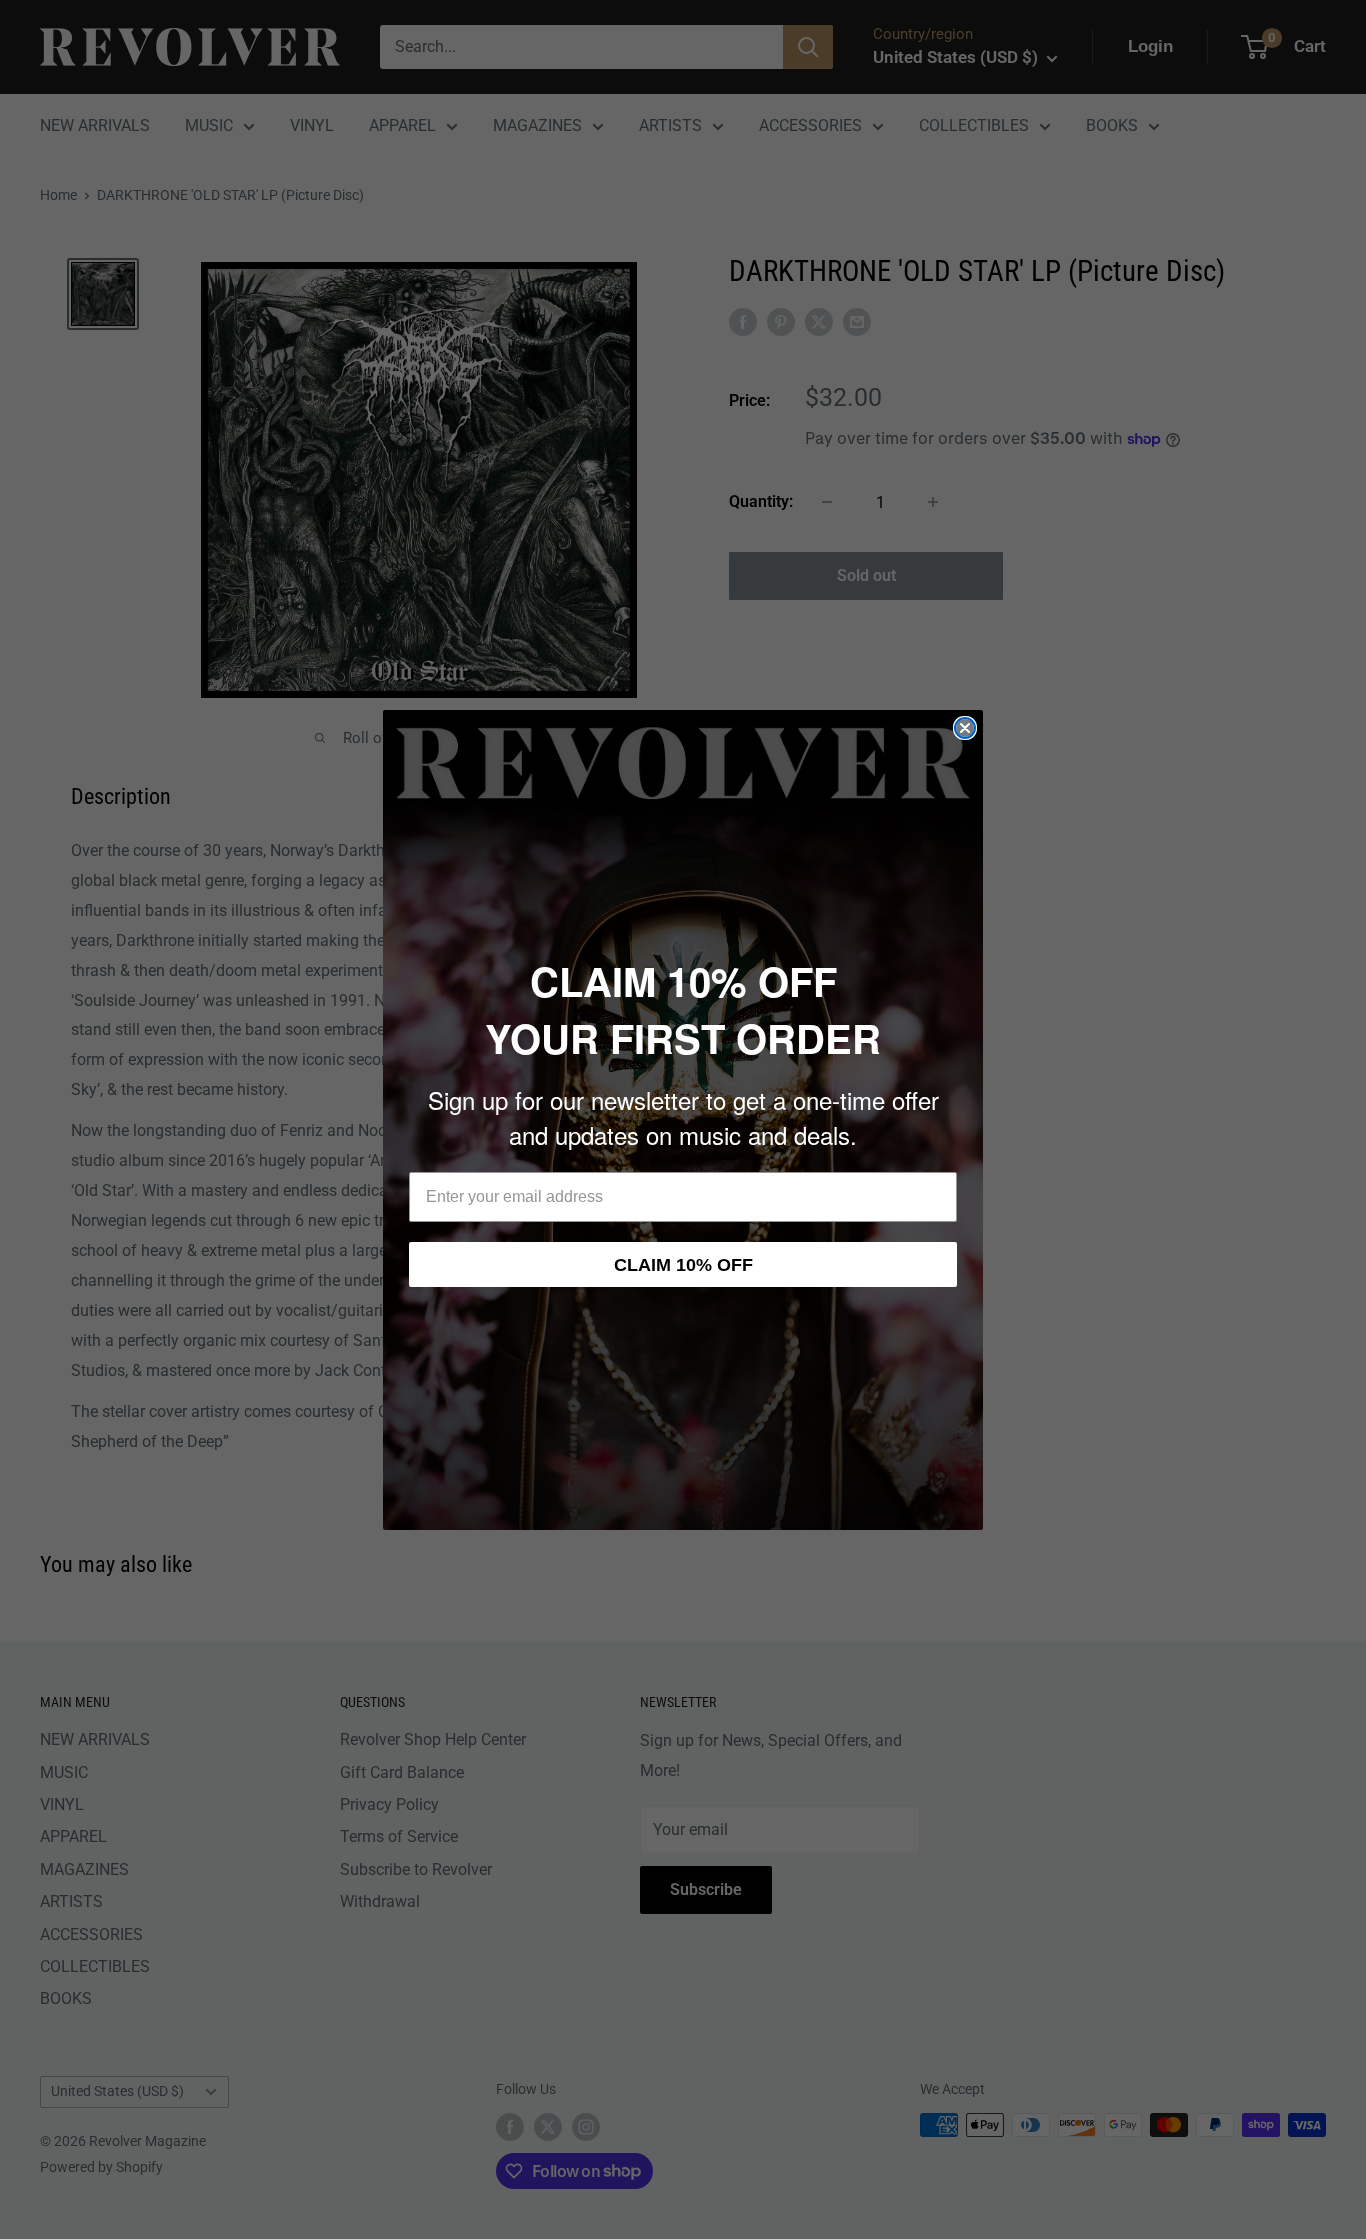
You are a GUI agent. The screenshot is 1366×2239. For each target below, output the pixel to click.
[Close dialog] (965, 728)
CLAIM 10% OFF (683, 1265)
